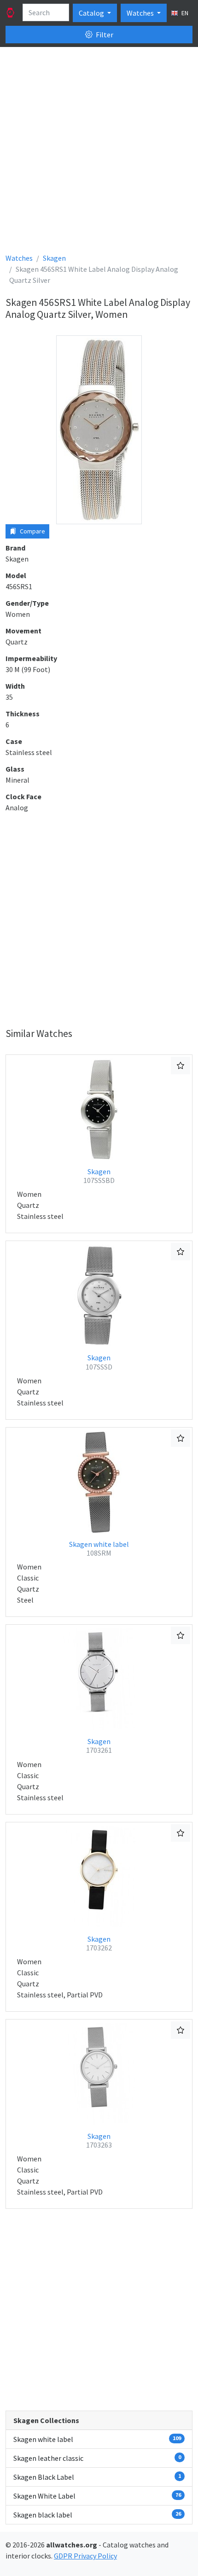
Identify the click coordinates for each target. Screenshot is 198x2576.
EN (184, 13)
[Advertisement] (99, 153)
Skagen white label (99, 1549)
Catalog (92, 13)
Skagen (99, 1176)
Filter (104, 35)
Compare (32, 531)
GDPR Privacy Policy (85, 2556)
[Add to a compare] (181, 1066)
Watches (141, 13)
